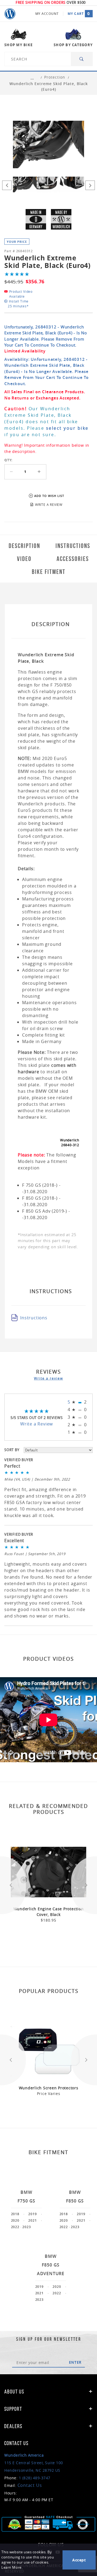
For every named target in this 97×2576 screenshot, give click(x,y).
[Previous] (7, 185)
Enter (75, 2362)
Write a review (48, 1378)
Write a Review (37, 1424)
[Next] (90, 185)
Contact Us (30, 2485)
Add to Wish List (49, 496)
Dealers (13, 2426)
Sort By (12, 1450)
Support (13, 2409)
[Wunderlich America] (10, 14)
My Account (47, 14)
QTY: (8, 460)
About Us (14, 2392)
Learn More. (12, 2567)
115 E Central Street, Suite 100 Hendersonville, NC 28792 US (34, 2463)
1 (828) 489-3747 (35, 2478)
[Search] (82, 59)
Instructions (34, 1318)
